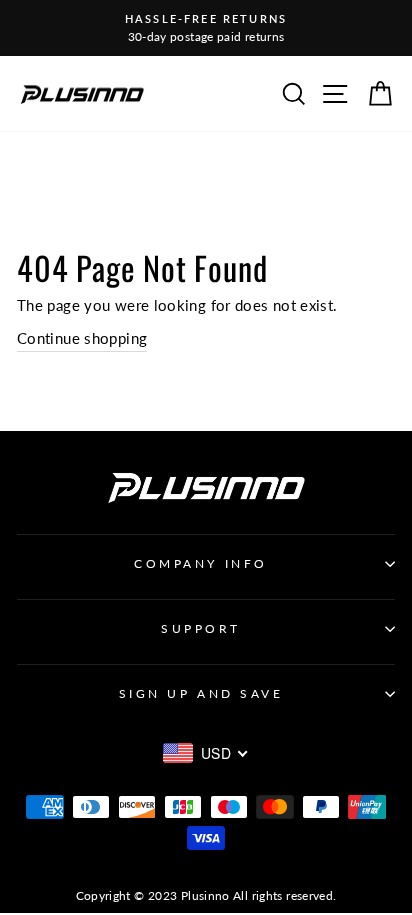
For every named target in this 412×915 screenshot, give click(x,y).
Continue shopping (82, 338)
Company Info (200, 563)
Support (201, 628)
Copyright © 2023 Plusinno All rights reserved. (206, 895)
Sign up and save (201, 693)
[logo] (82, 93)
